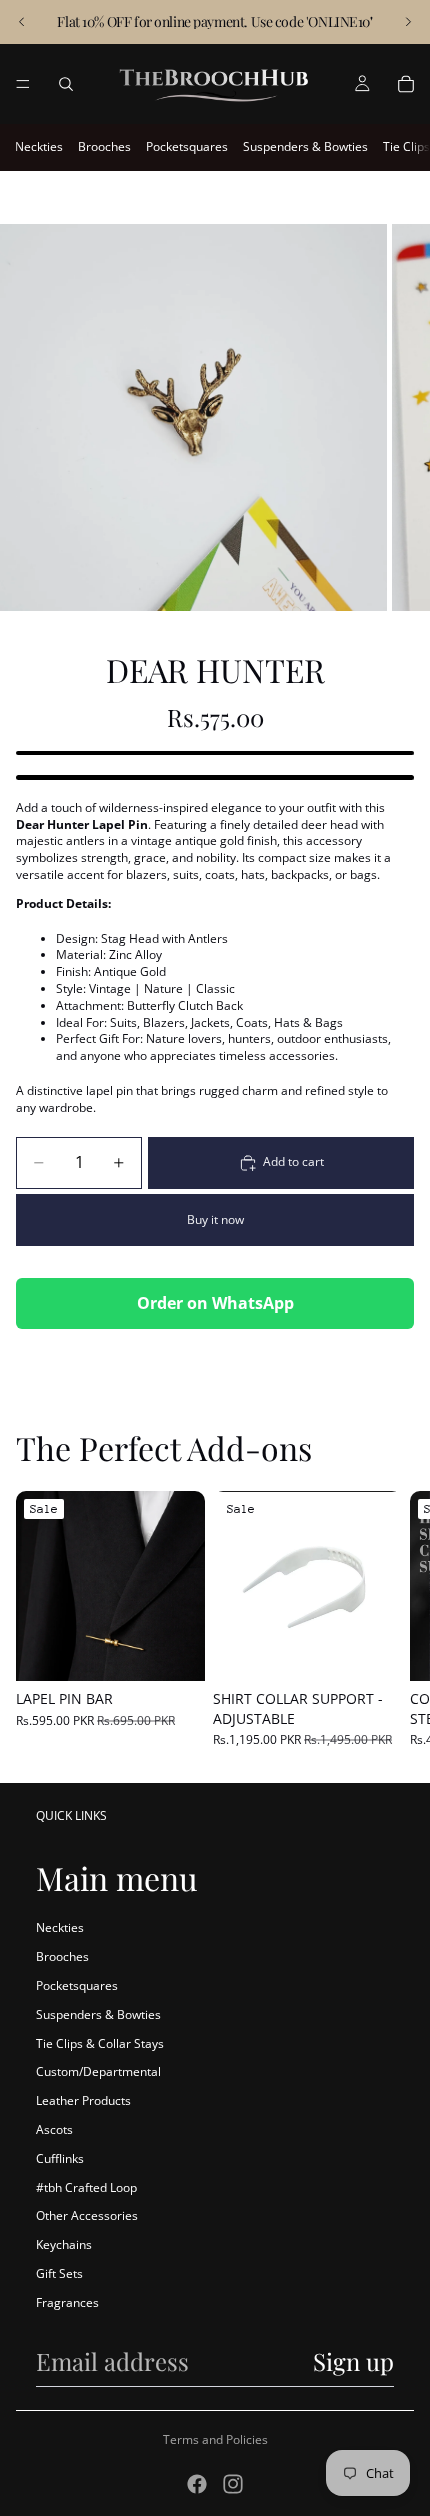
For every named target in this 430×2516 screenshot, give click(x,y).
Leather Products (83, 2100)
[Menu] (23, 84)
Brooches (104, 146)
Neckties (39, 146)
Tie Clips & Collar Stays (100, 2043)
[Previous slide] (22, 22)
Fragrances (67, 2302)
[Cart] (406, 84)
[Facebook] (197, 2484)
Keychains (64, 2244)
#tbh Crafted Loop (86, 2187)
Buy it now (215, 1219)
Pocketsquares (187, 146)
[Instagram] (233, 2484)
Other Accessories (87, 2215)
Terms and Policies (215, 2439)
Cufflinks (60, 2158)
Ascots (54, 2129)
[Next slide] (408, 22)
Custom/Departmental (98, 2071)
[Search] (66, 84)
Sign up (353, 2361)
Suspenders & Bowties (305, 146)
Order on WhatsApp (215, 1303)
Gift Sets (59, 2273)
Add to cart (293, 1161)
